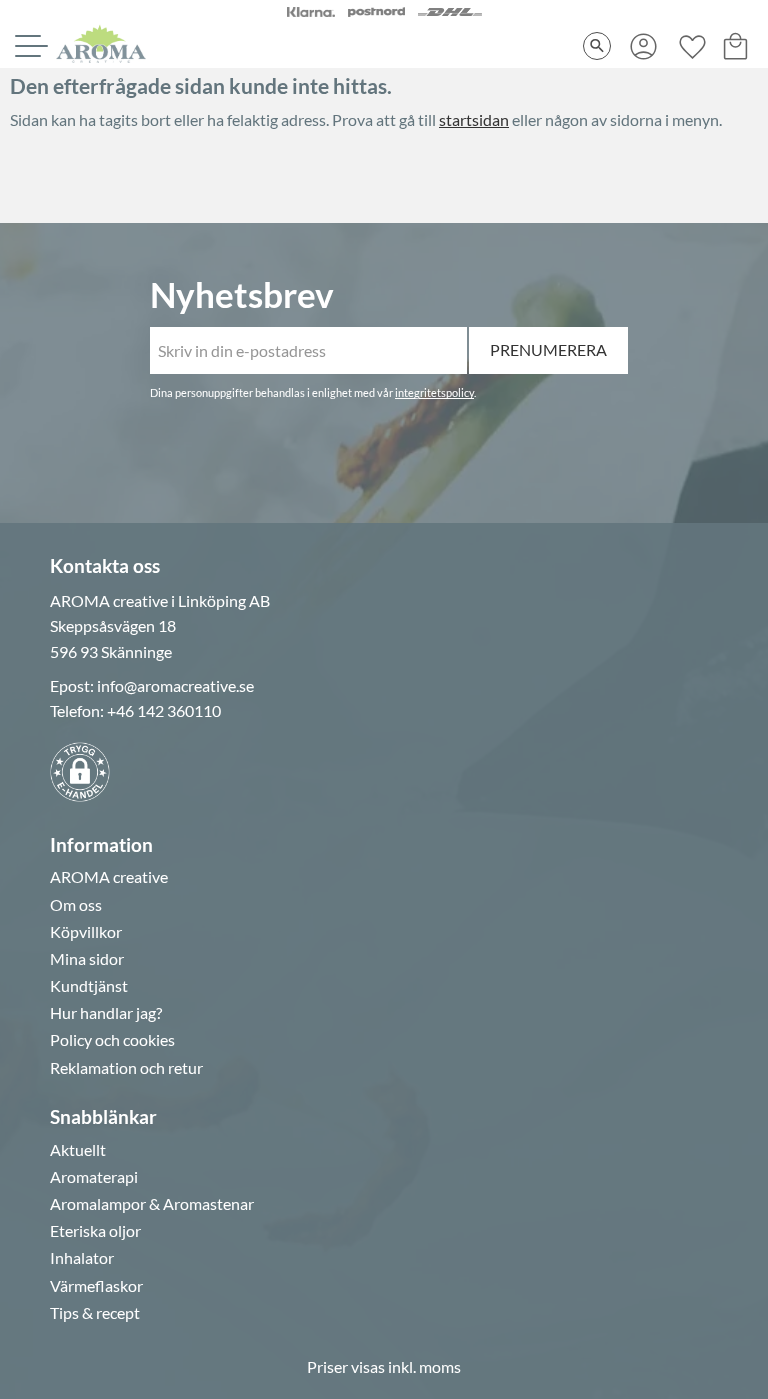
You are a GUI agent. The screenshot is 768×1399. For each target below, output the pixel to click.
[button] (29, 46)
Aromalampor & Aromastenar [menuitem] (152, 1204)
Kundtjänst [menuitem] (89, 986)
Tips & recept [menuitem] (95, 1313)
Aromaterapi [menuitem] (94, 1177)
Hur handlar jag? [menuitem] (106, 1013)
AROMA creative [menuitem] (109, 877)
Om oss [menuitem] (76, 905)
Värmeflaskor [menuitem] (96, 1286)
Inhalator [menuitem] (82, 1258)
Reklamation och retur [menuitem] (126, 1068)
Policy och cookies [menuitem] (112, 1040)
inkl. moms (424, 1366)
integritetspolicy (434, 392)
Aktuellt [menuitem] (78, 1150)
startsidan (474, 119)
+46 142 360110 (164, 710)
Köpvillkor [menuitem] (86, 932)
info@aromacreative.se (175, 685)
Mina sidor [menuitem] (87, 959)
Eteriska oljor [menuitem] (95, 1231)
